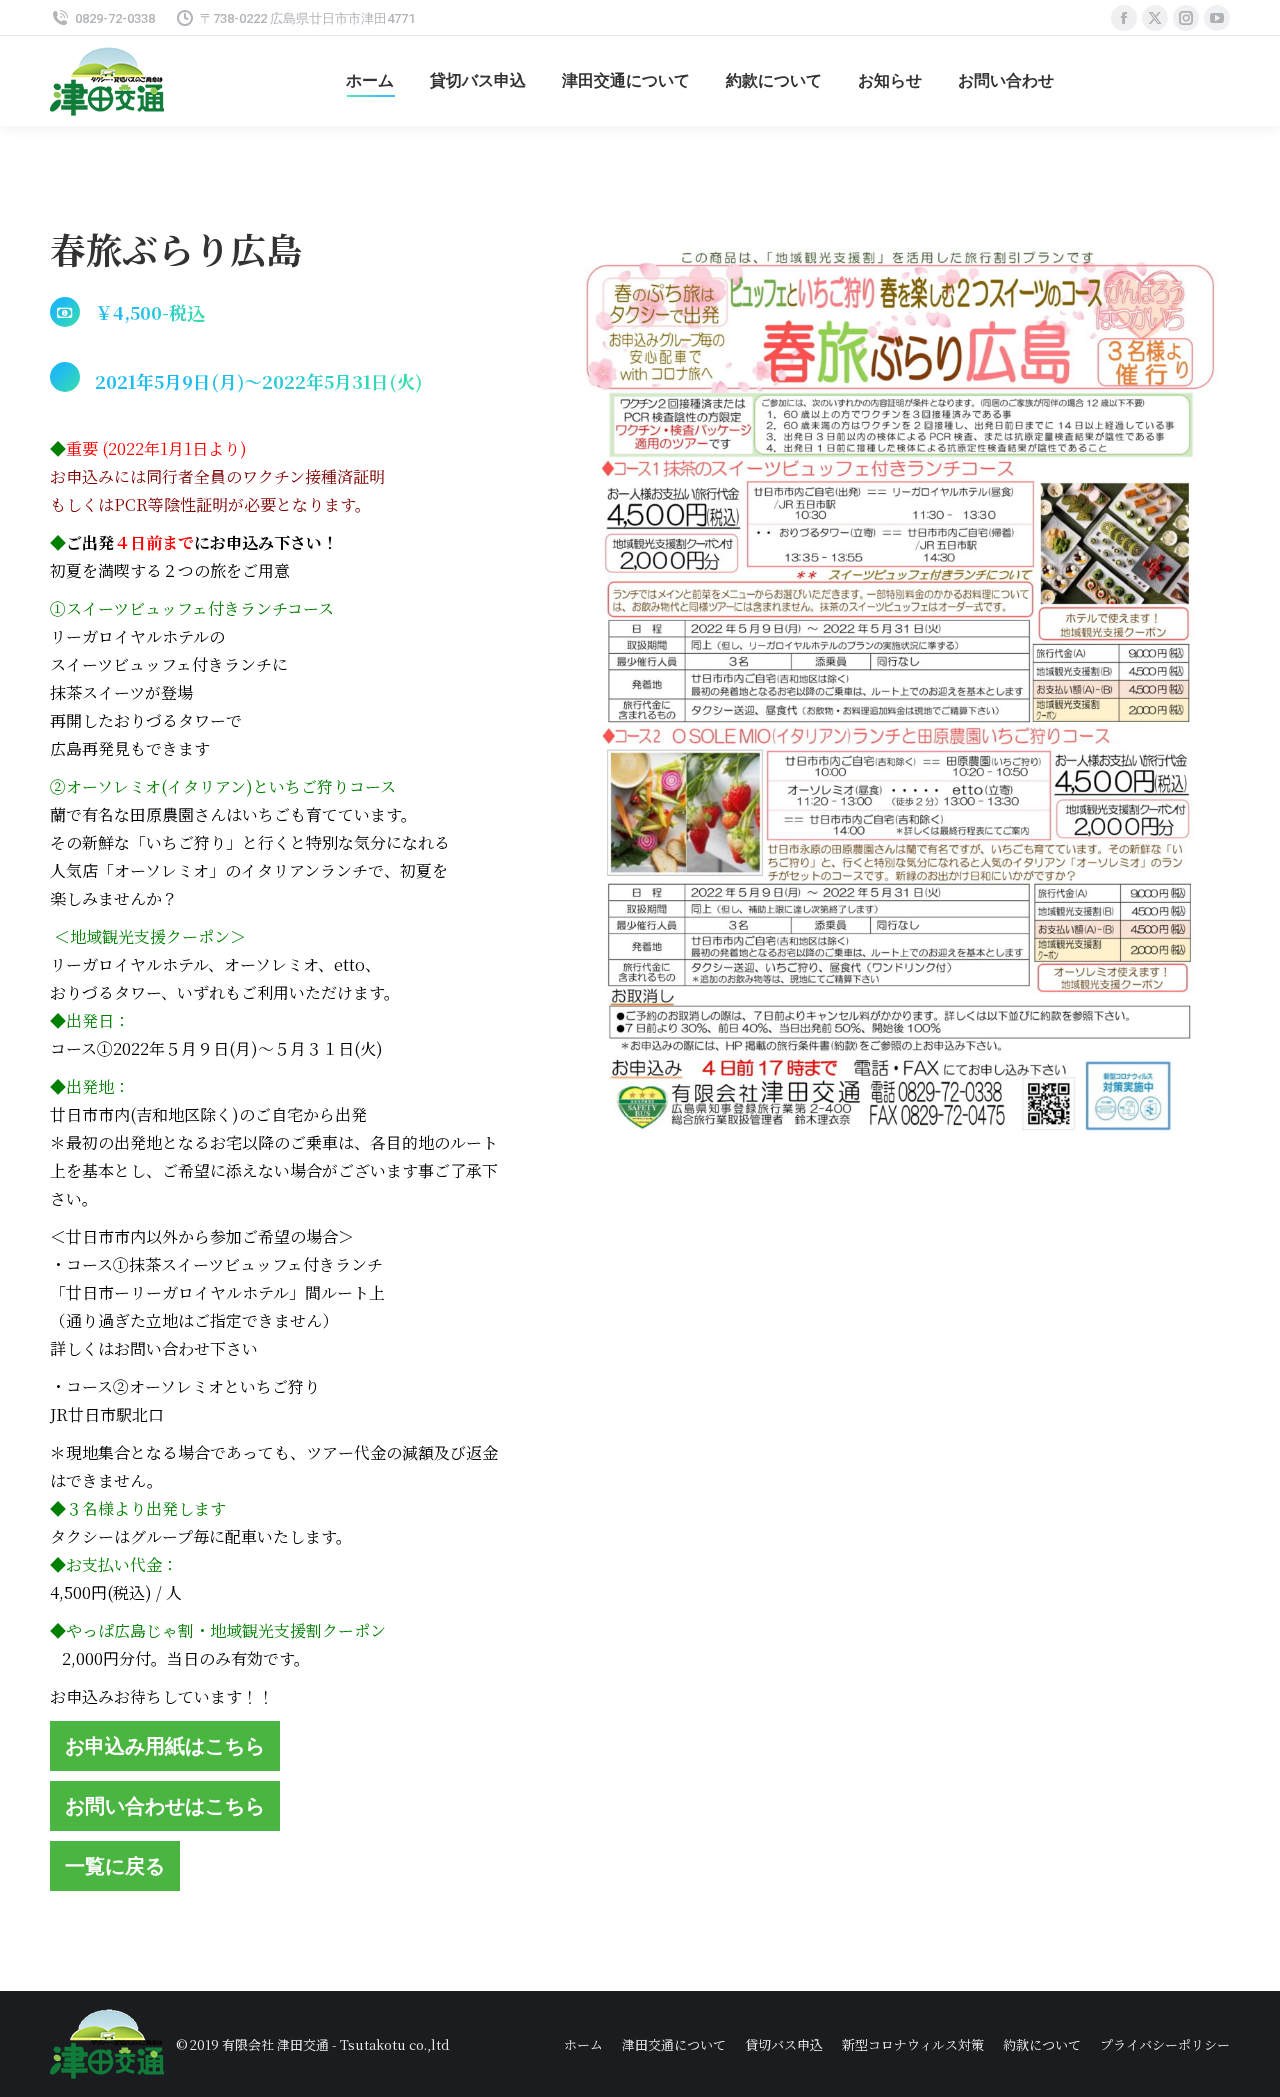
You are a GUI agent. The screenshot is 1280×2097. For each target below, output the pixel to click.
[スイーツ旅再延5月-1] (897, 698)
